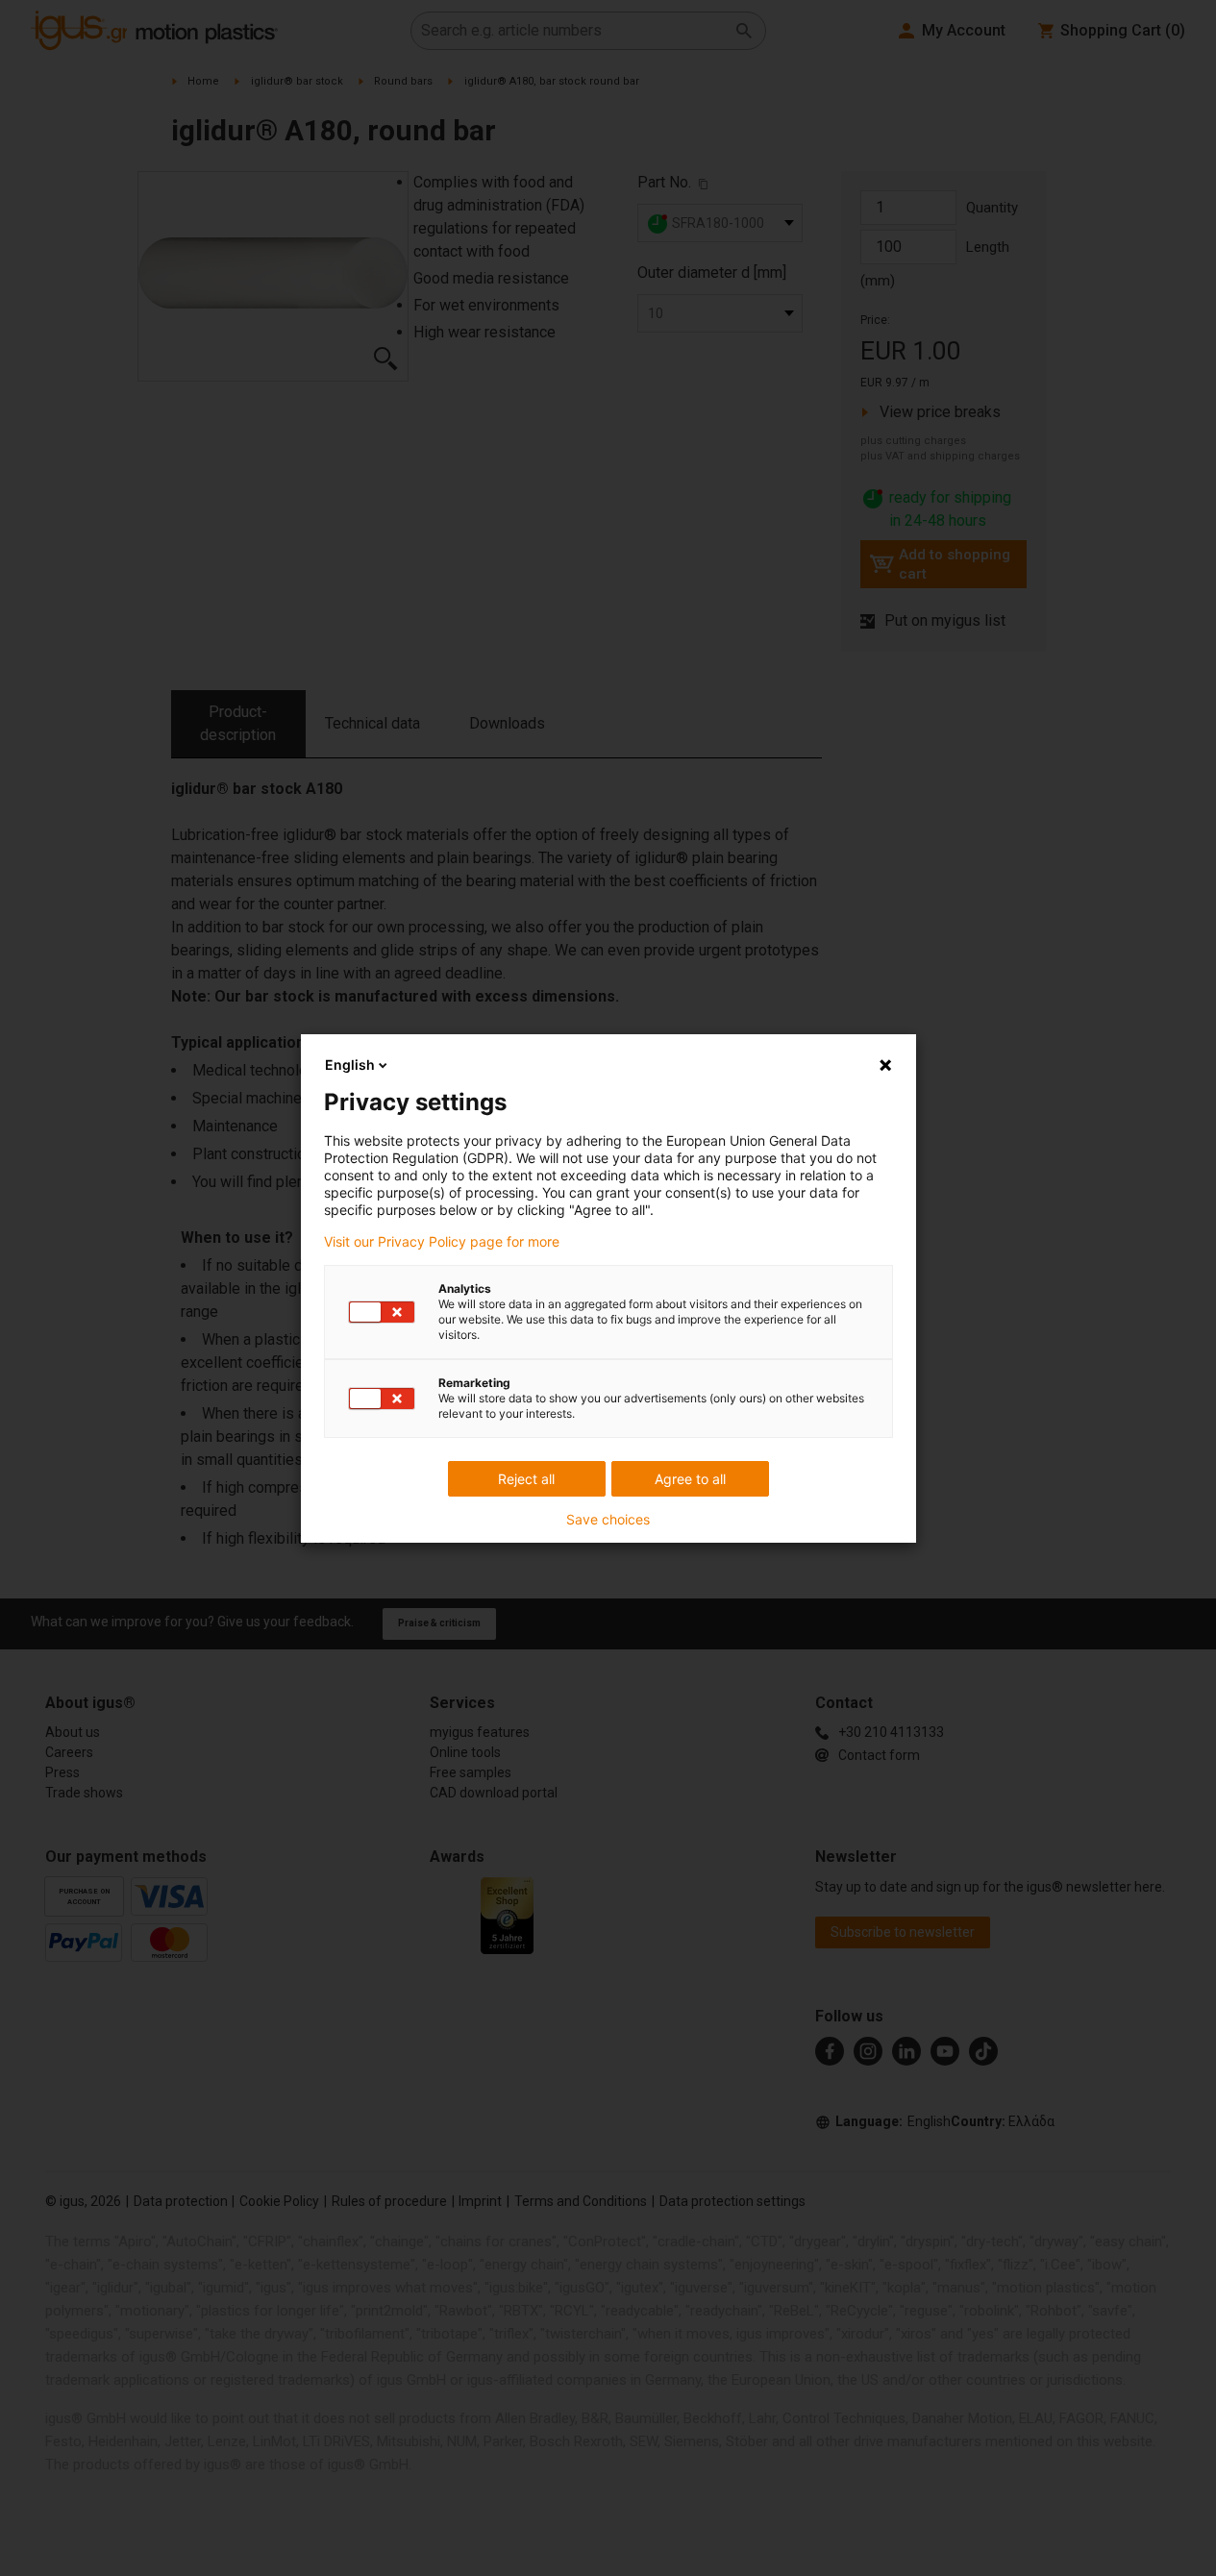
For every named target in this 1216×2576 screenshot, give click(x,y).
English (350, 1065)
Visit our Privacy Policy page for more (442, 1242)
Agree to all (690, 1479)
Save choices (608, 1520)
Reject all (526, 1479)
